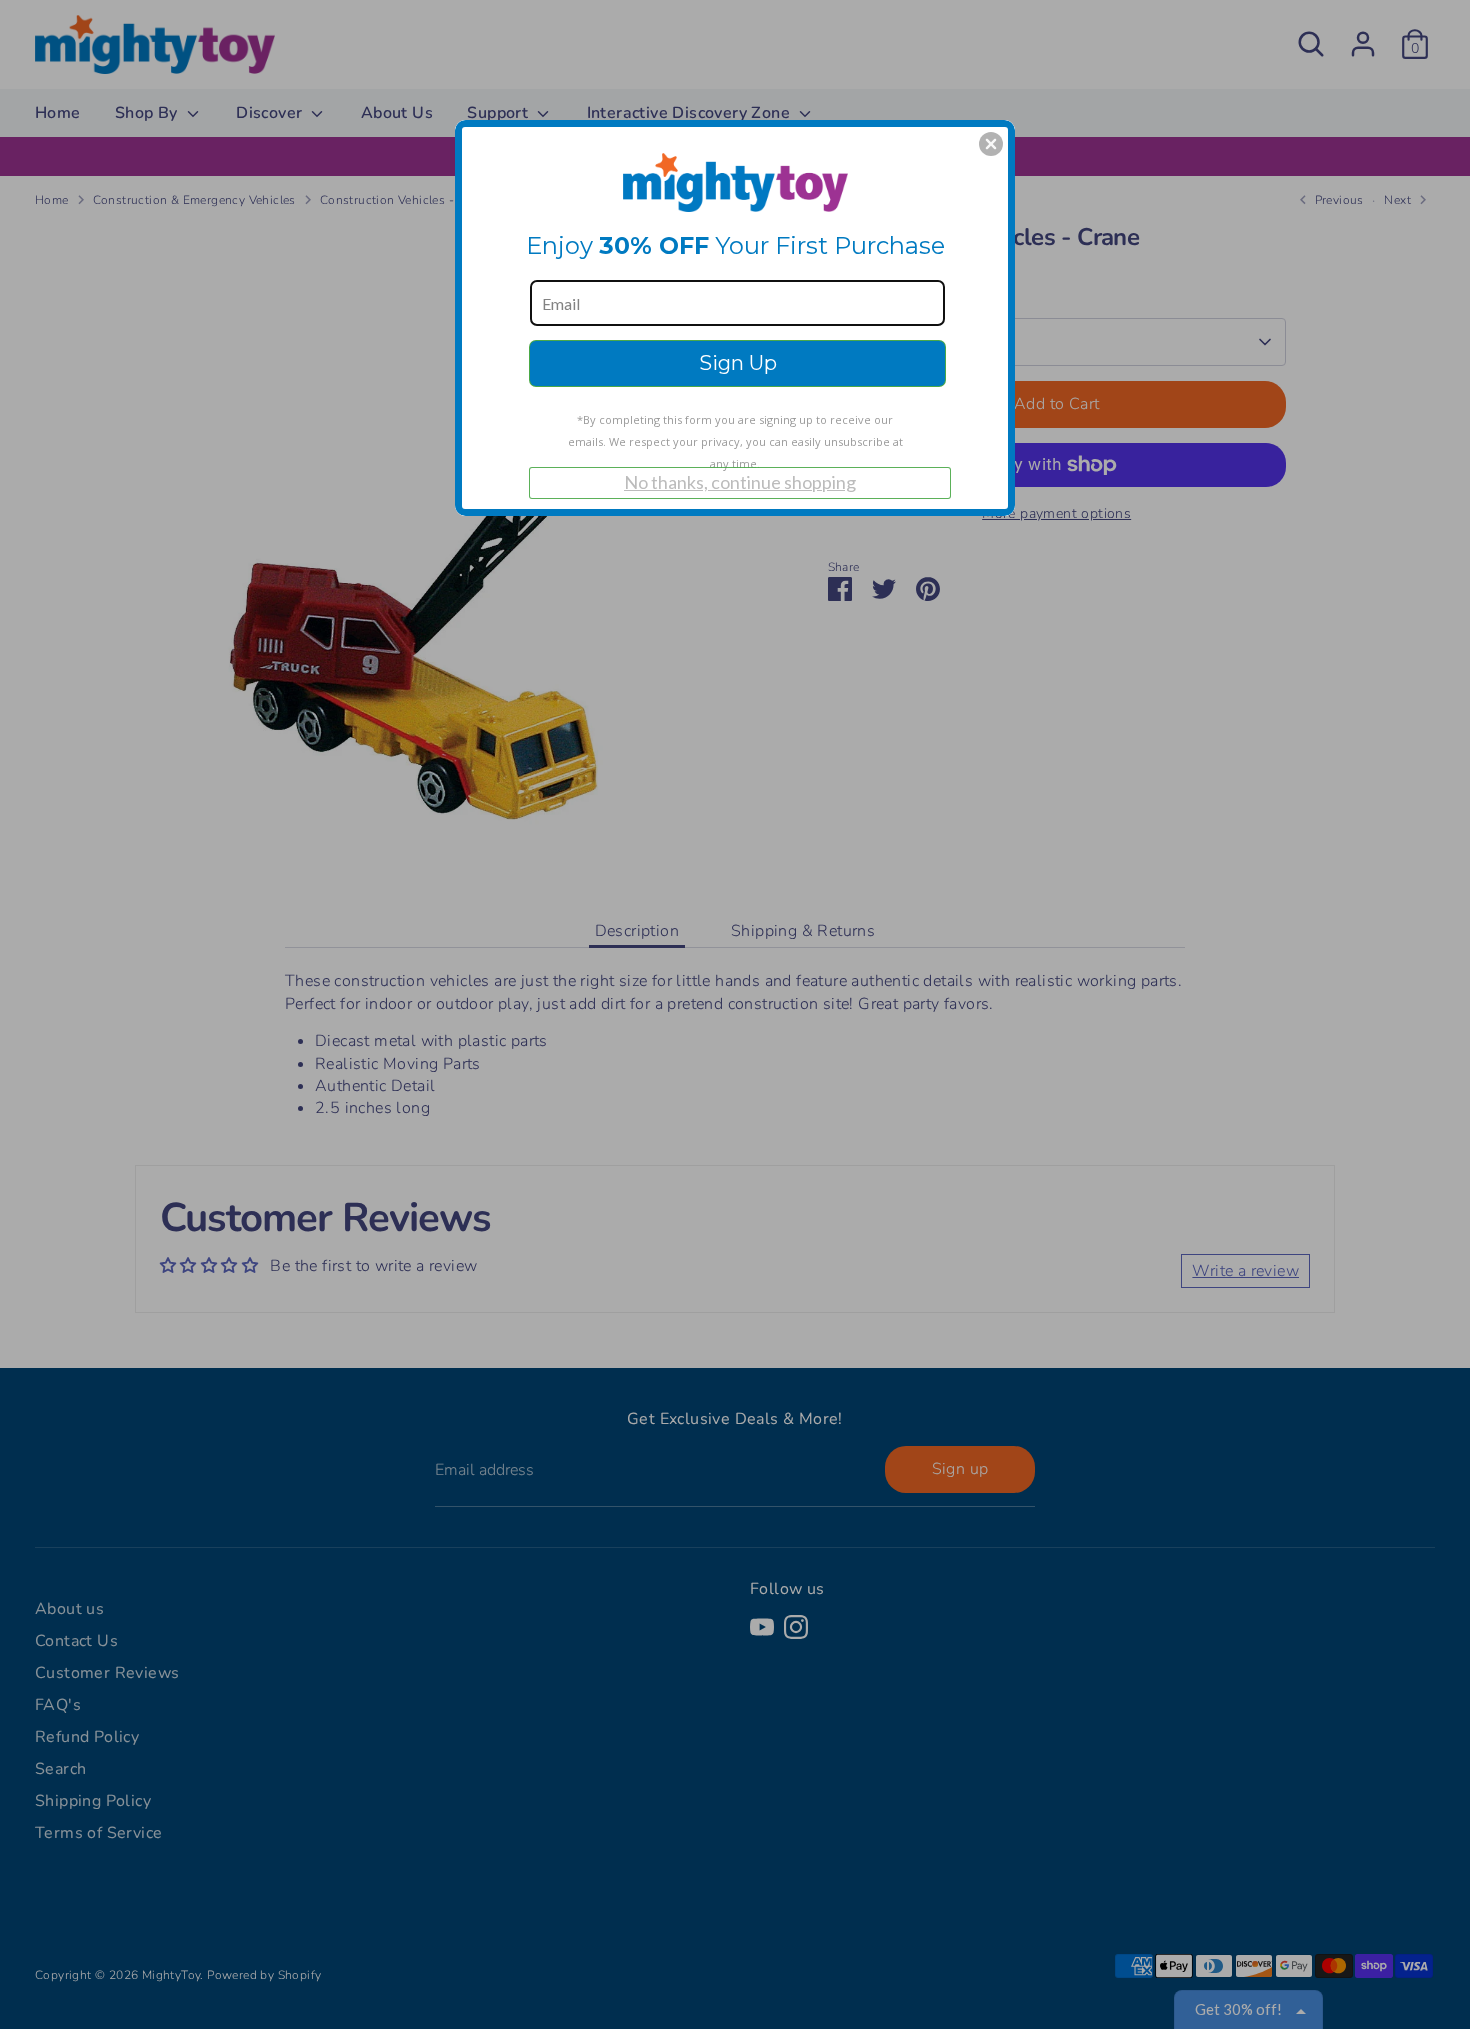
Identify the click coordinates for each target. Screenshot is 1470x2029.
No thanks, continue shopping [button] (740, 482)
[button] (991, 144)
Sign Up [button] (738, 363)
